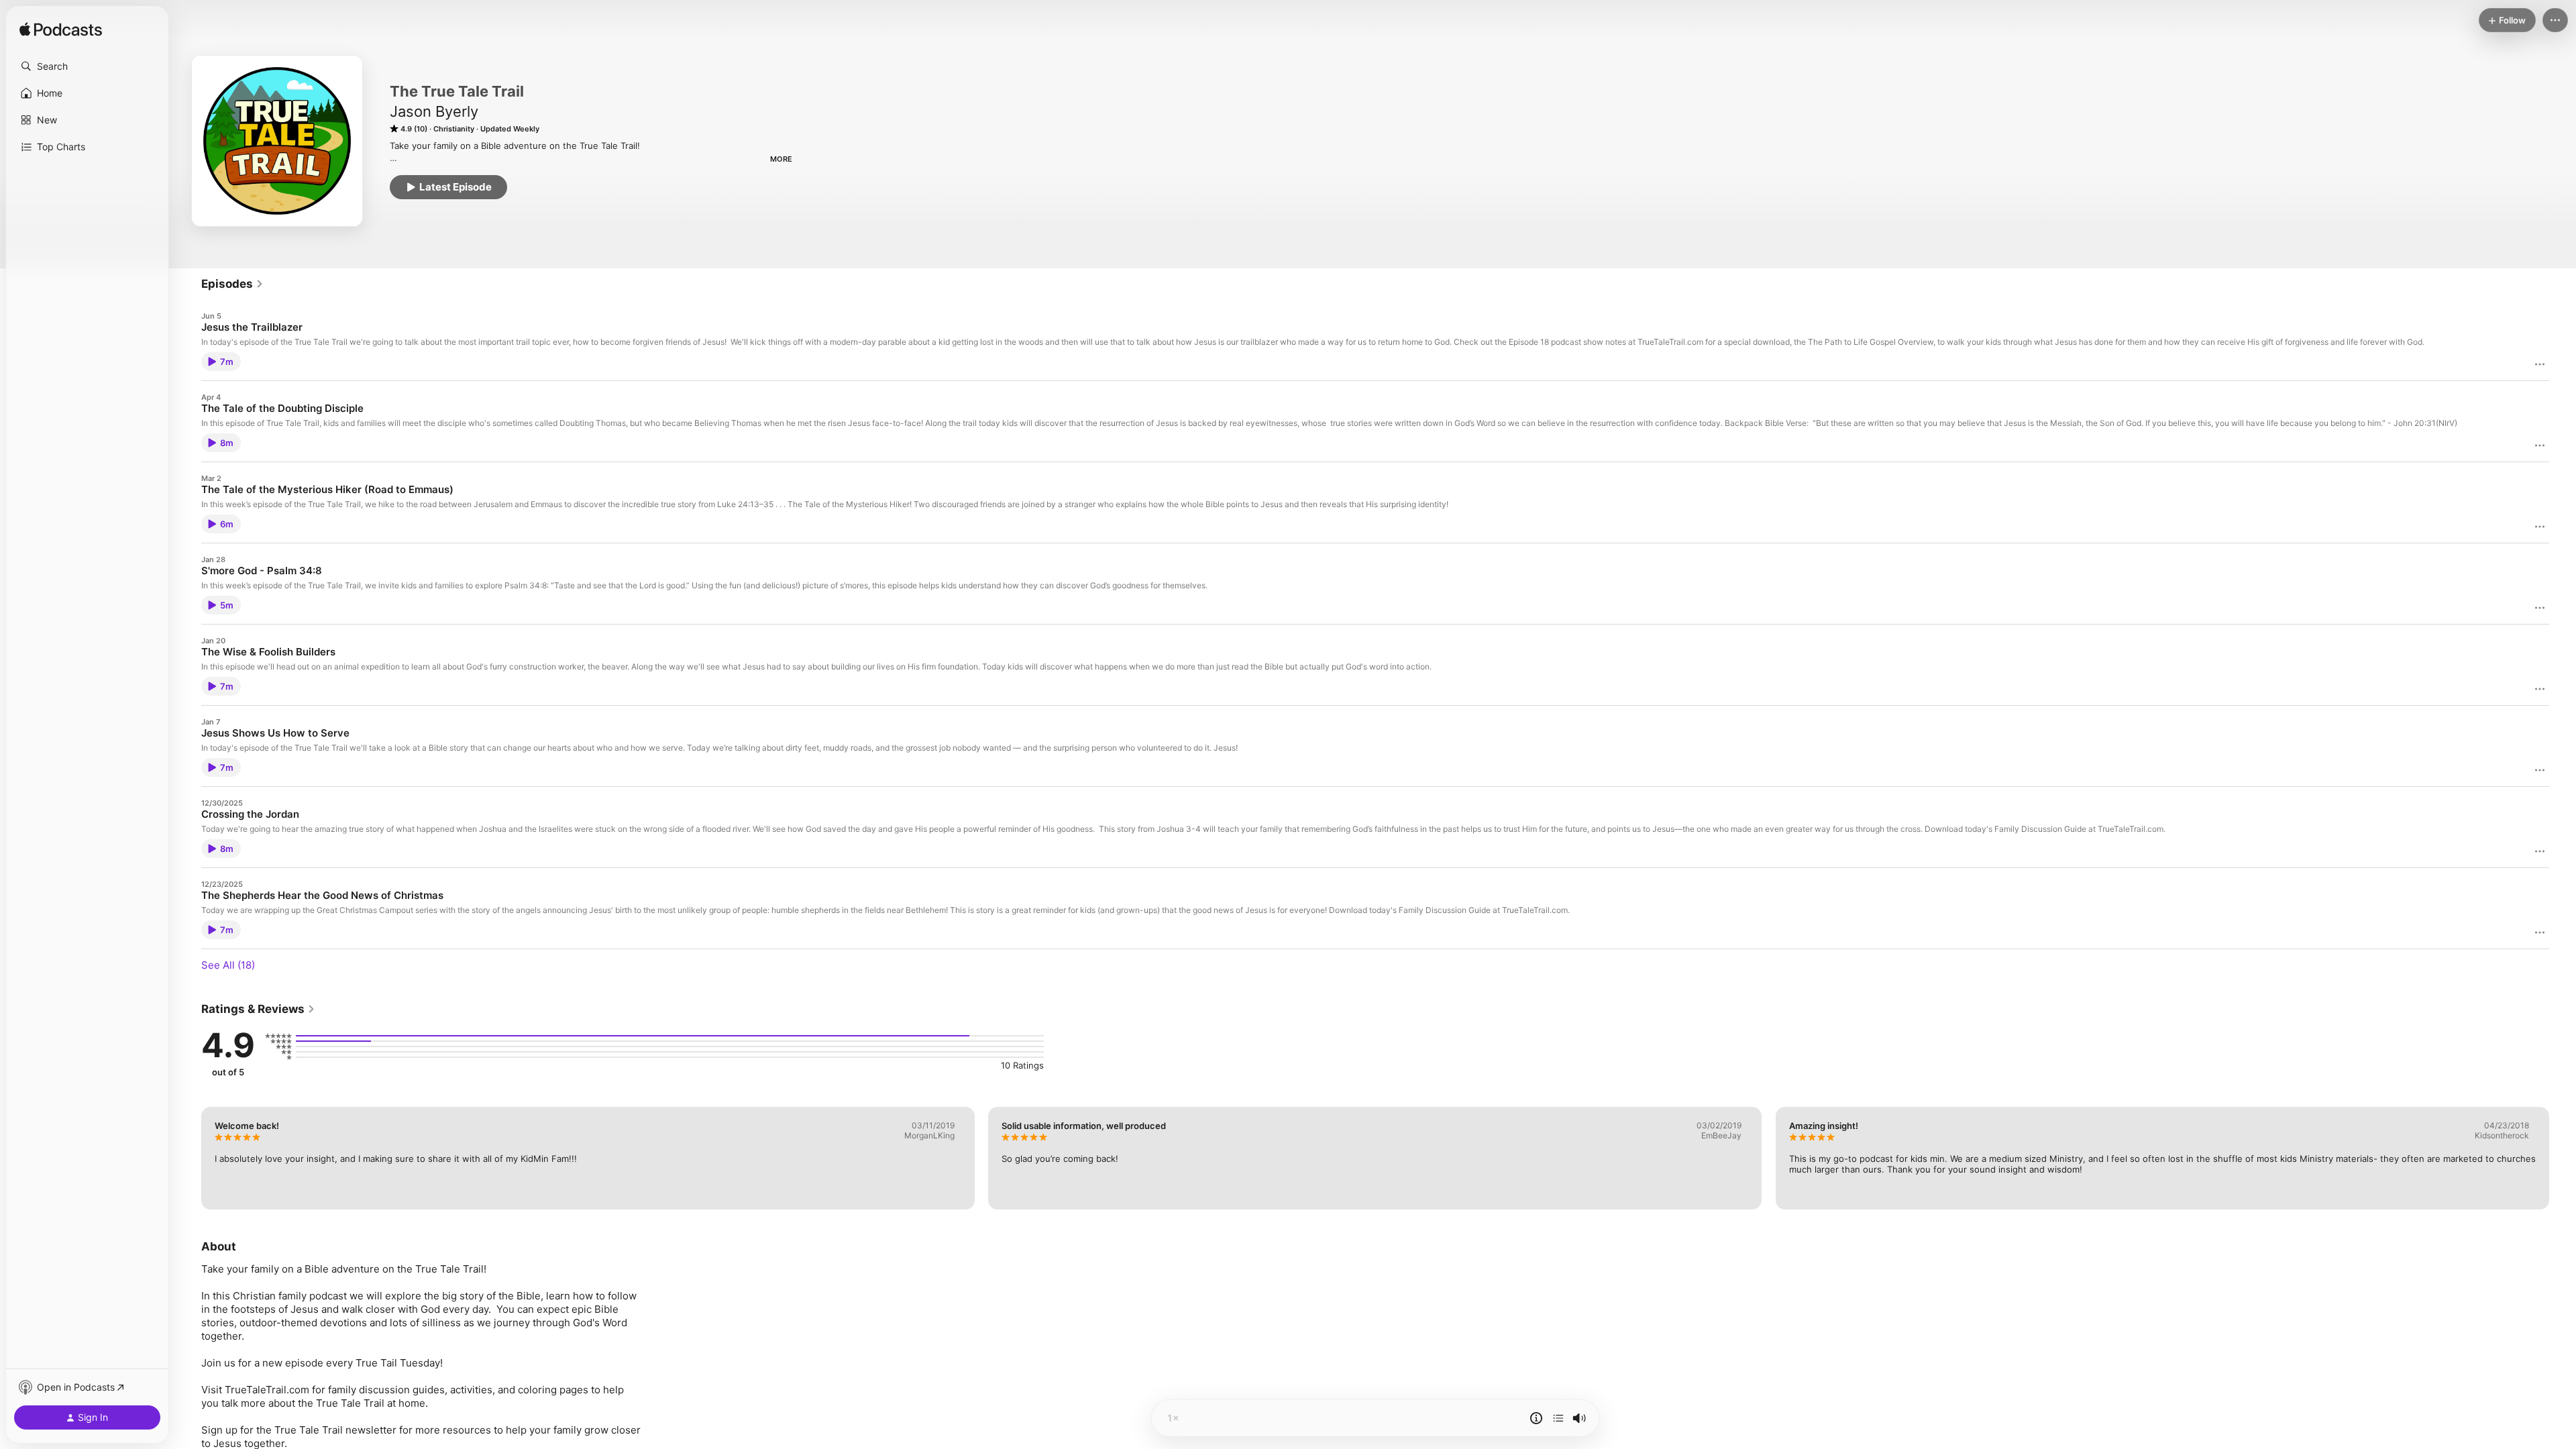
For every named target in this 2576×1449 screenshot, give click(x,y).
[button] (87, 66)
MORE (781, 159)
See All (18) (228, 965)
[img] (61, 30)
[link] (232, 284)
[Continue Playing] (1558, 1418)
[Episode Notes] (1536, 1418)
